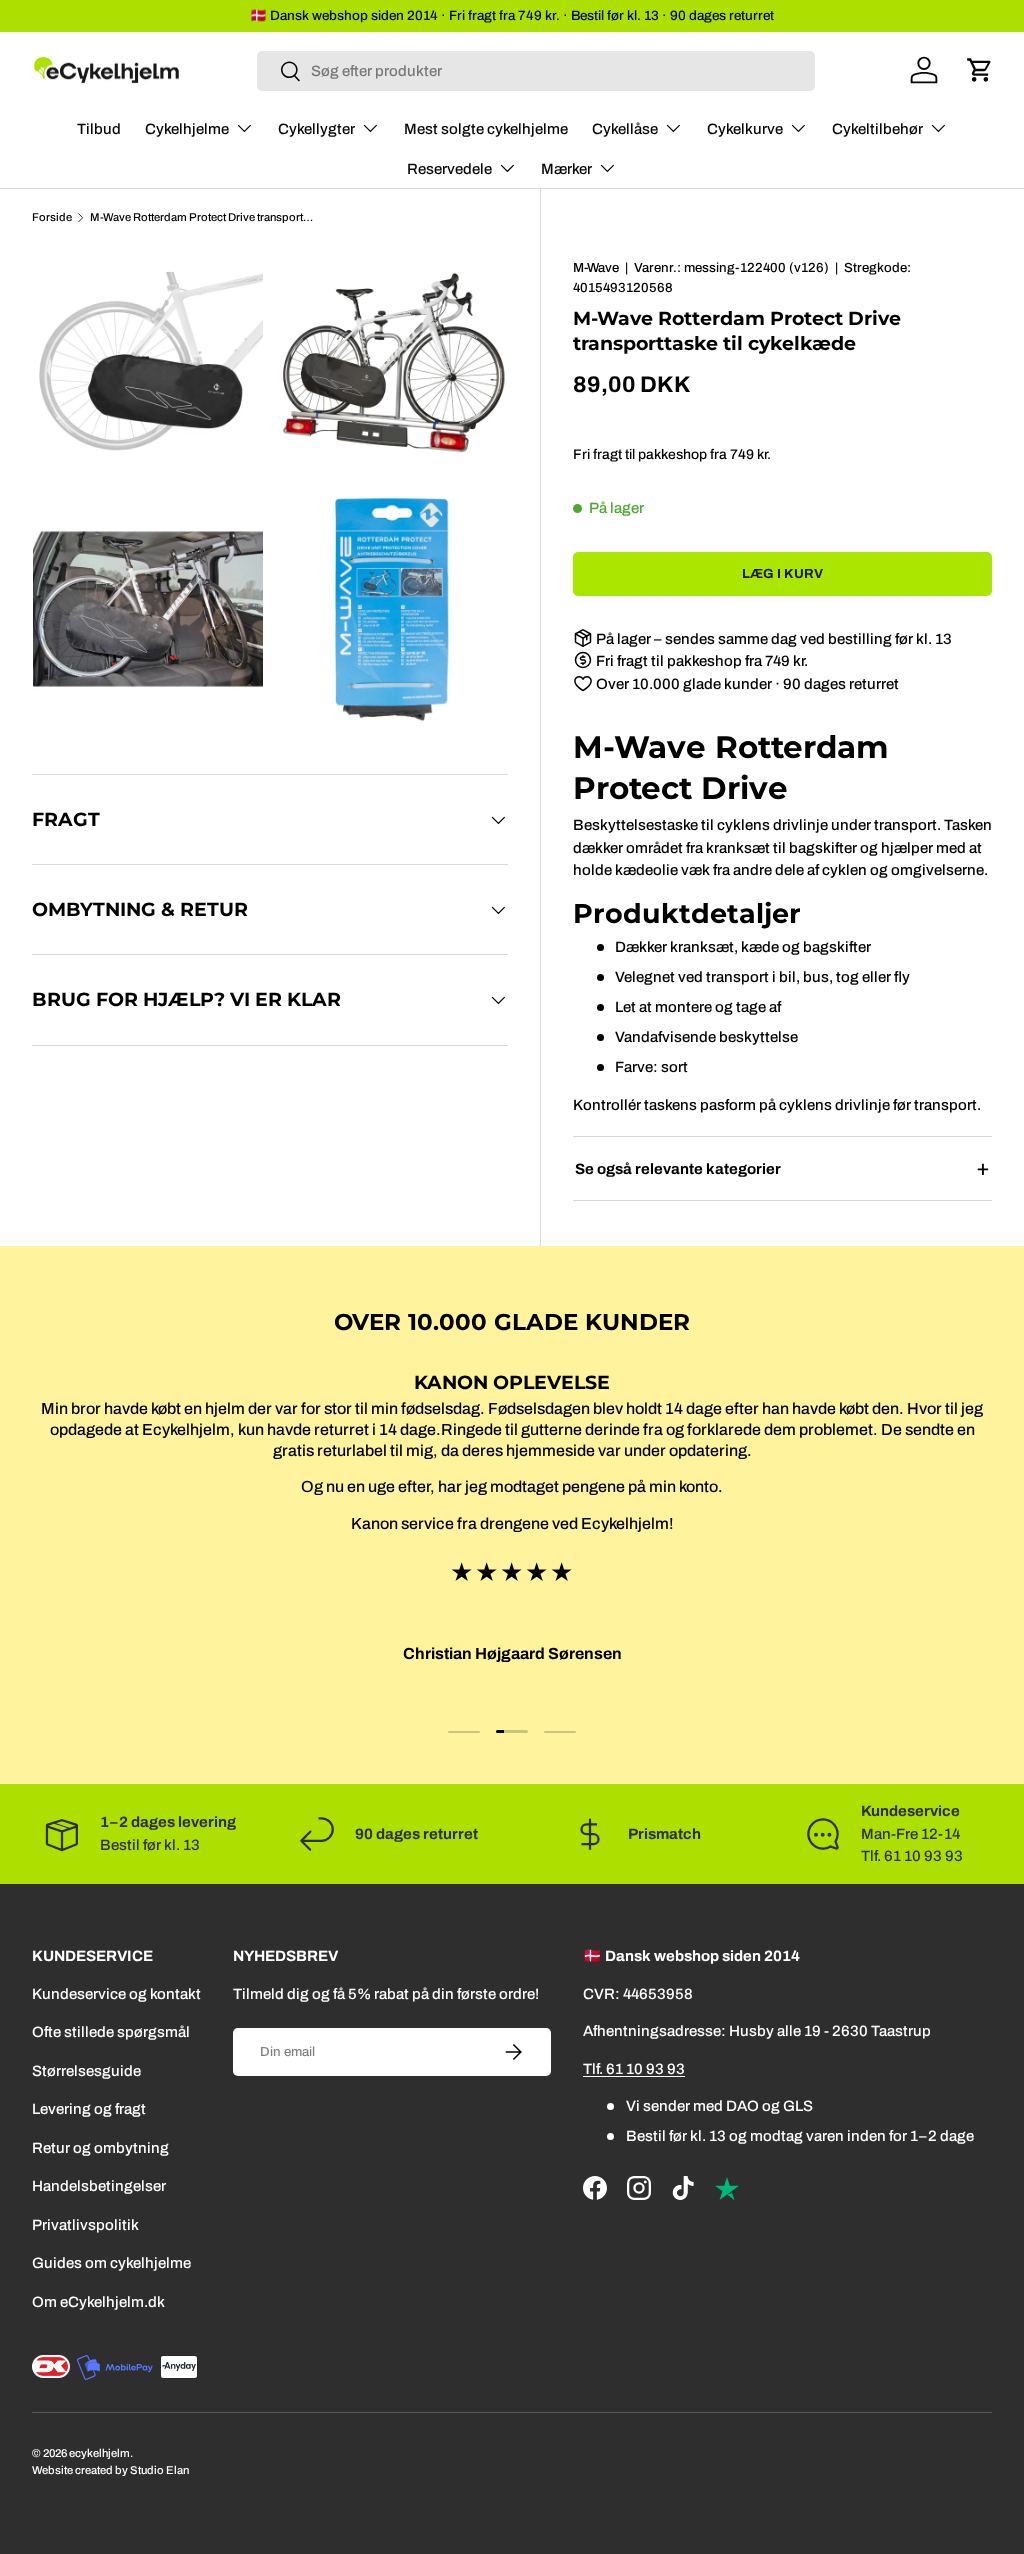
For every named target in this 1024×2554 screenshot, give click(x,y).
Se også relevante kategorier (678, 1169)
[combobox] (536, 71)
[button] (980, 70)
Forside (52, 217)
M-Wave (596, 267)
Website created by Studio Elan (110, 2470)
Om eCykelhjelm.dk (98, 2302)
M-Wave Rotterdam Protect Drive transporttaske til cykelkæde (202, 217)
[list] (276, 492)
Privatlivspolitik (85, 2225)
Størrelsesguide (86, 2071)
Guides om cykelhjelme (111, 2263)
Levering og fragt (89, 2109)
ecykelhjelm (99, 2453)
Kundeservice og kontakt (116, 1994)
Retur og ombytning (100, 2148)
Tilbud (99, 129)
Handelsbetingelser (99, 2186)
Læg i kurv (782, 573)
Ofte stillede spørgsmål (111, 2032)
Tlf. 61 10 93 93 (634, 2069)
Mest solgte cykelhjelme (486, 129)
